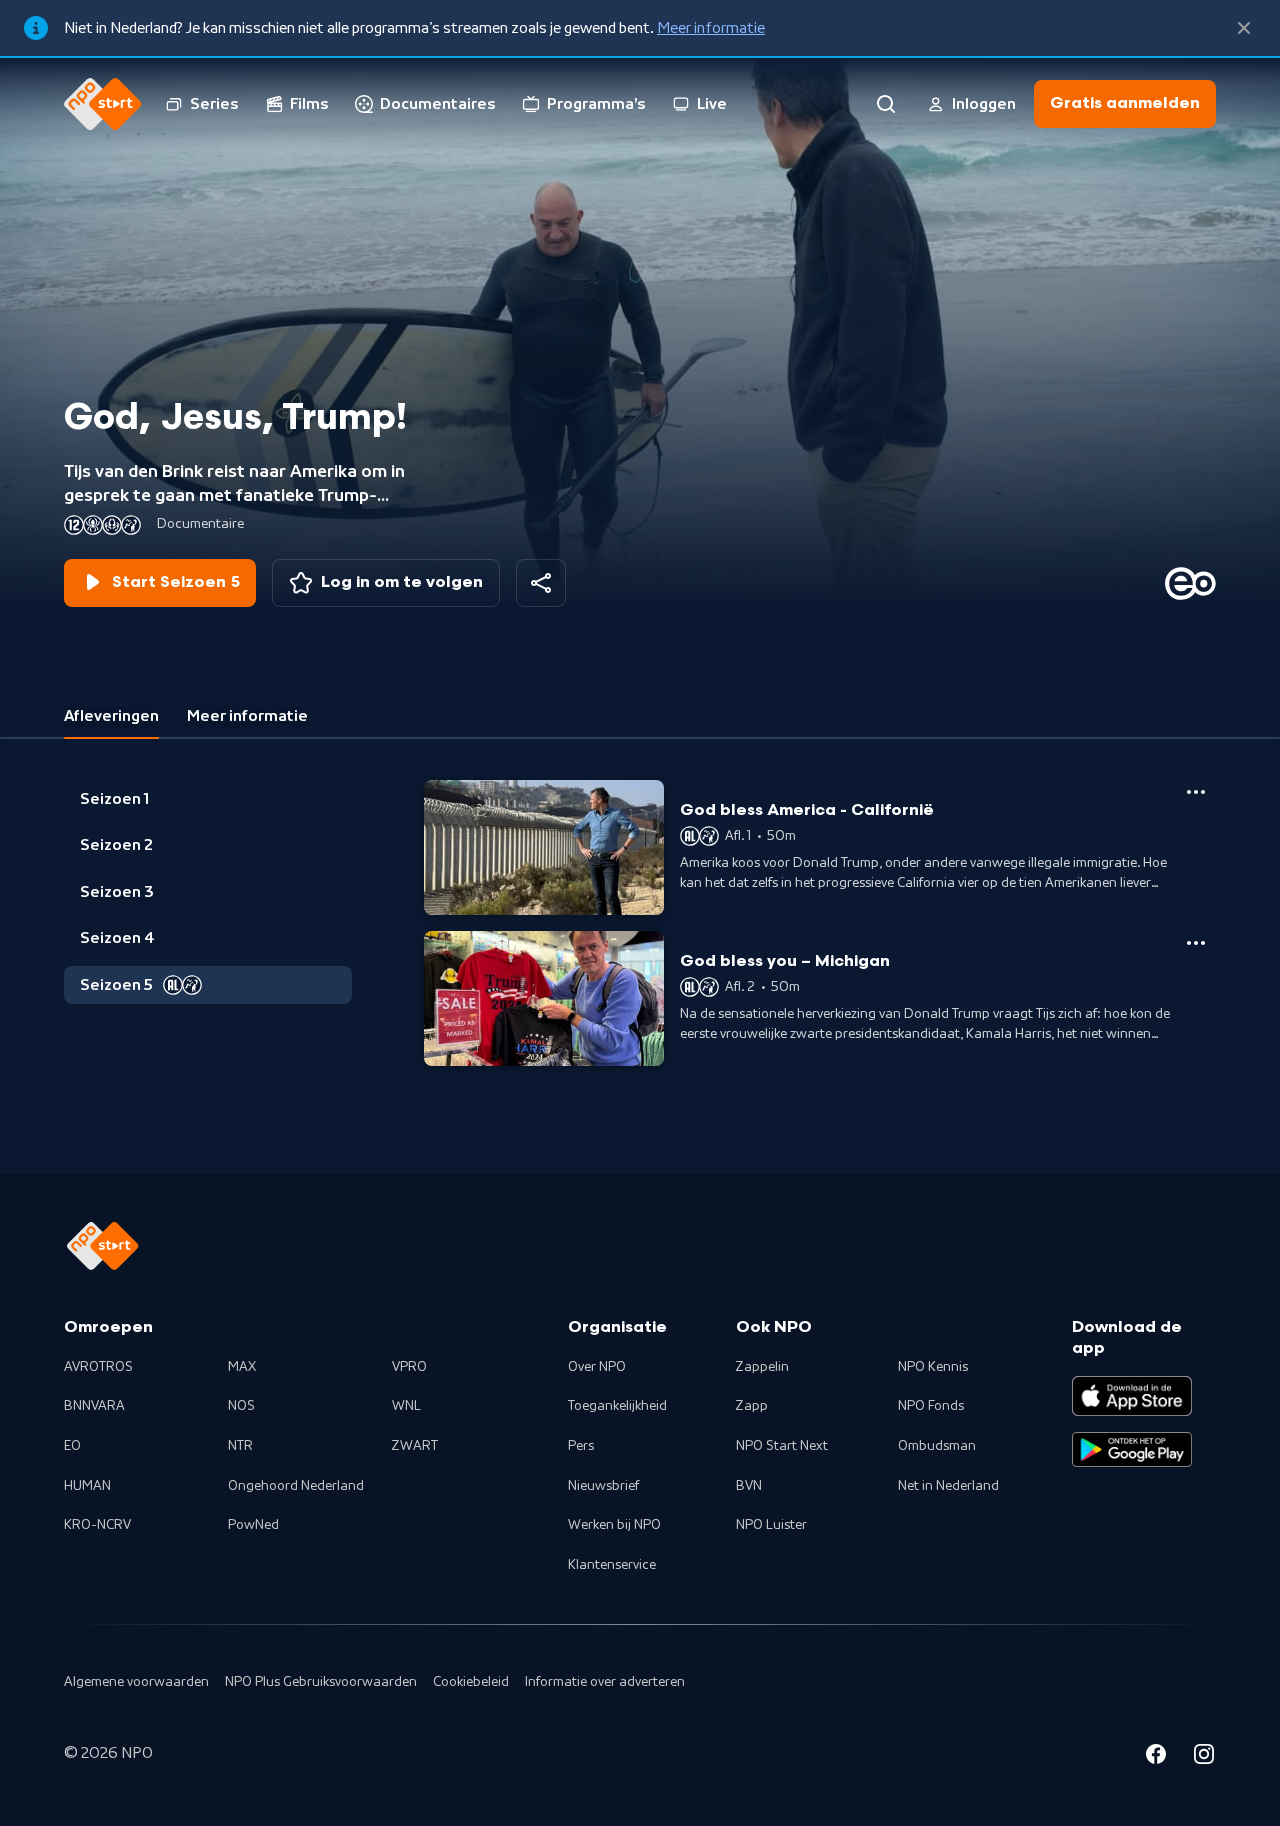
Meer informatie (711, 28)
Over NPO (597, 1367)
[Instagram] (1204, 1757)
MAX (242, 1367)
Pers (581, 1446)
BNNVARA (94, 1406)
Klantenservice (612, 1565)
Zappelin (762, 1367)
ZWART (415, 1446)
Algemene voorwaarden (136, 1682)
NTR (240, 1446)
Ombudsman (937, 1446)
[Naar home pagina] (103, 104)
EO (72, 1446)
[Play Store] (1132, 1450)
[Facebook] (1156, 1757)
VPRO (409, 1367)
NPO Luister (771, 1525)
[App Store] (1132, 1396)
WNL (406, 1406)
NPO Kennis (933, 1367)
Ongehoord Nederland (296, 1486)
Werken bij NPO (614, 1525)
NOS (241, 1406)
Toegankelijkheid (617, 1406)
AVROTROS (98, 1367)
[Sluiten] (1244, 28)
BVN (749, 1486)
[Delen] (541, 583)
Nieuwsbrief (603, 1486)
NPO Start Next (782, 1446)
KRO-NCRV (97, 1525)
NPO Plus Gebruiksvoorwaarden (321, 1682)
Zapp (752, 1406)
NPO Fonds (931, 1406)
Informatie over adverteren (605, 1682)
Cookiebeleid (471, 1682)
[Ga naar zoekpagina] (886, 104)
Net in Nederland (948, 1486)
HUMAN (87, 1486)
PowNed (253, 1525)
